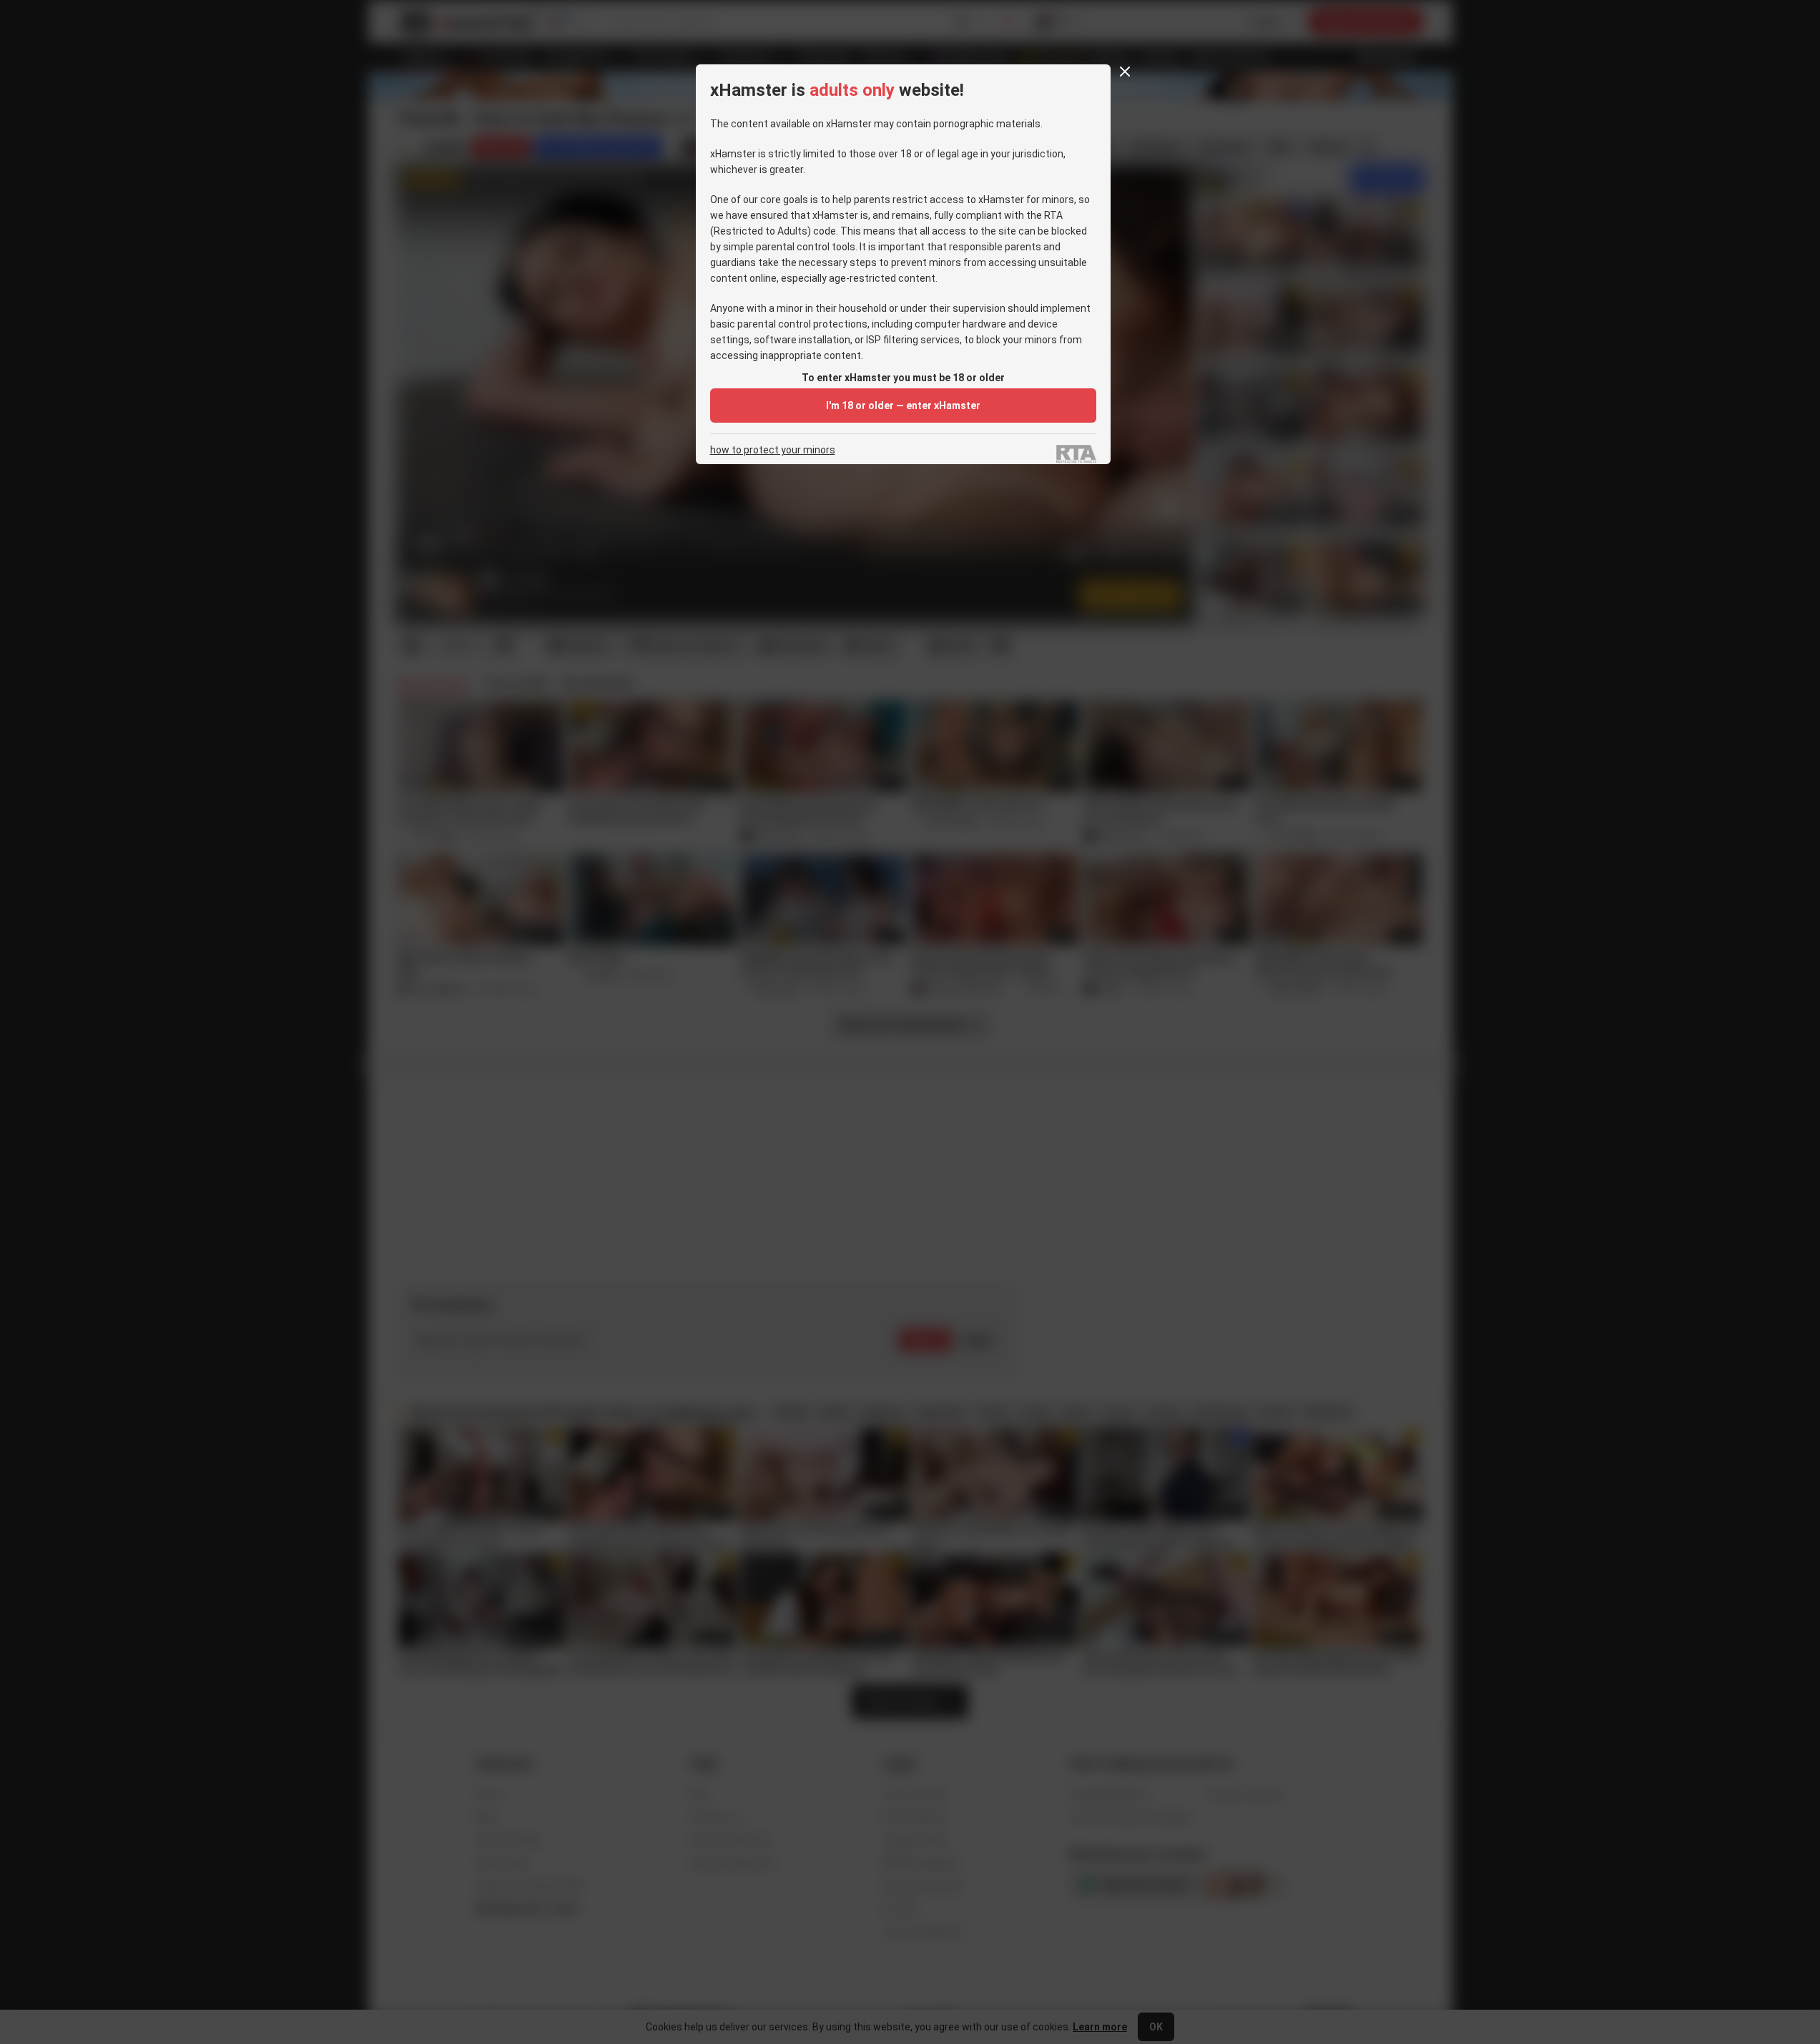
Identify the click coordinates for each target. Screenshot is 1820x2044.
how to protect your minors (773, 450)
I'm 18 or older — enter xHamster (903, 406)
